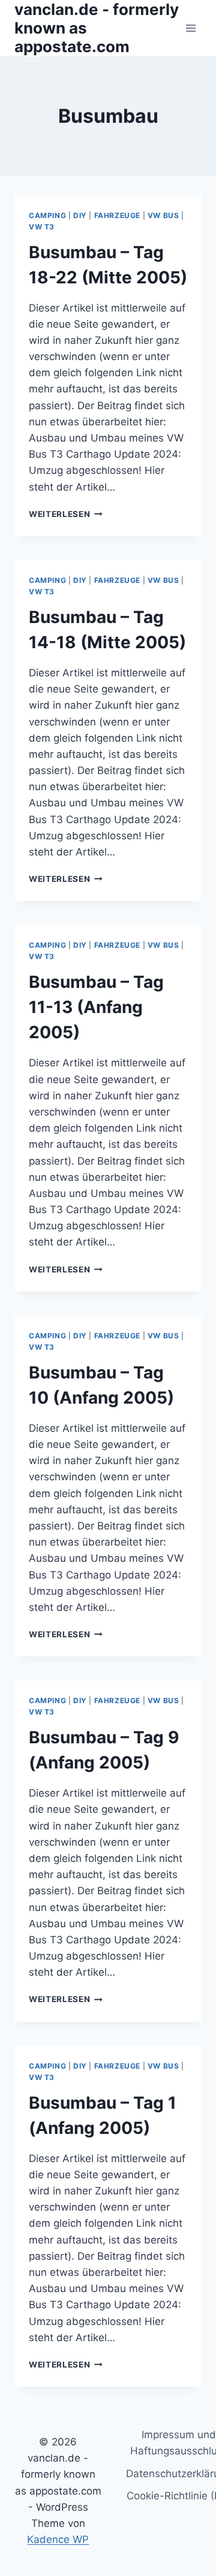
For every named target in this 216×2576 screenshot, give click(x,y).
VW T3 (42, 227)
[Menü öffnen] (190, 28)
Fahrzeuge (117, 215)
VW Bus (163, 215)
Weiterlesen (66, 514)
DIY (80, 215)
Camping (47, 215)
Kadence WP (58, 2539)
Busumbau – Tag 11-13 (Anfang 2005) (96, 1007)
